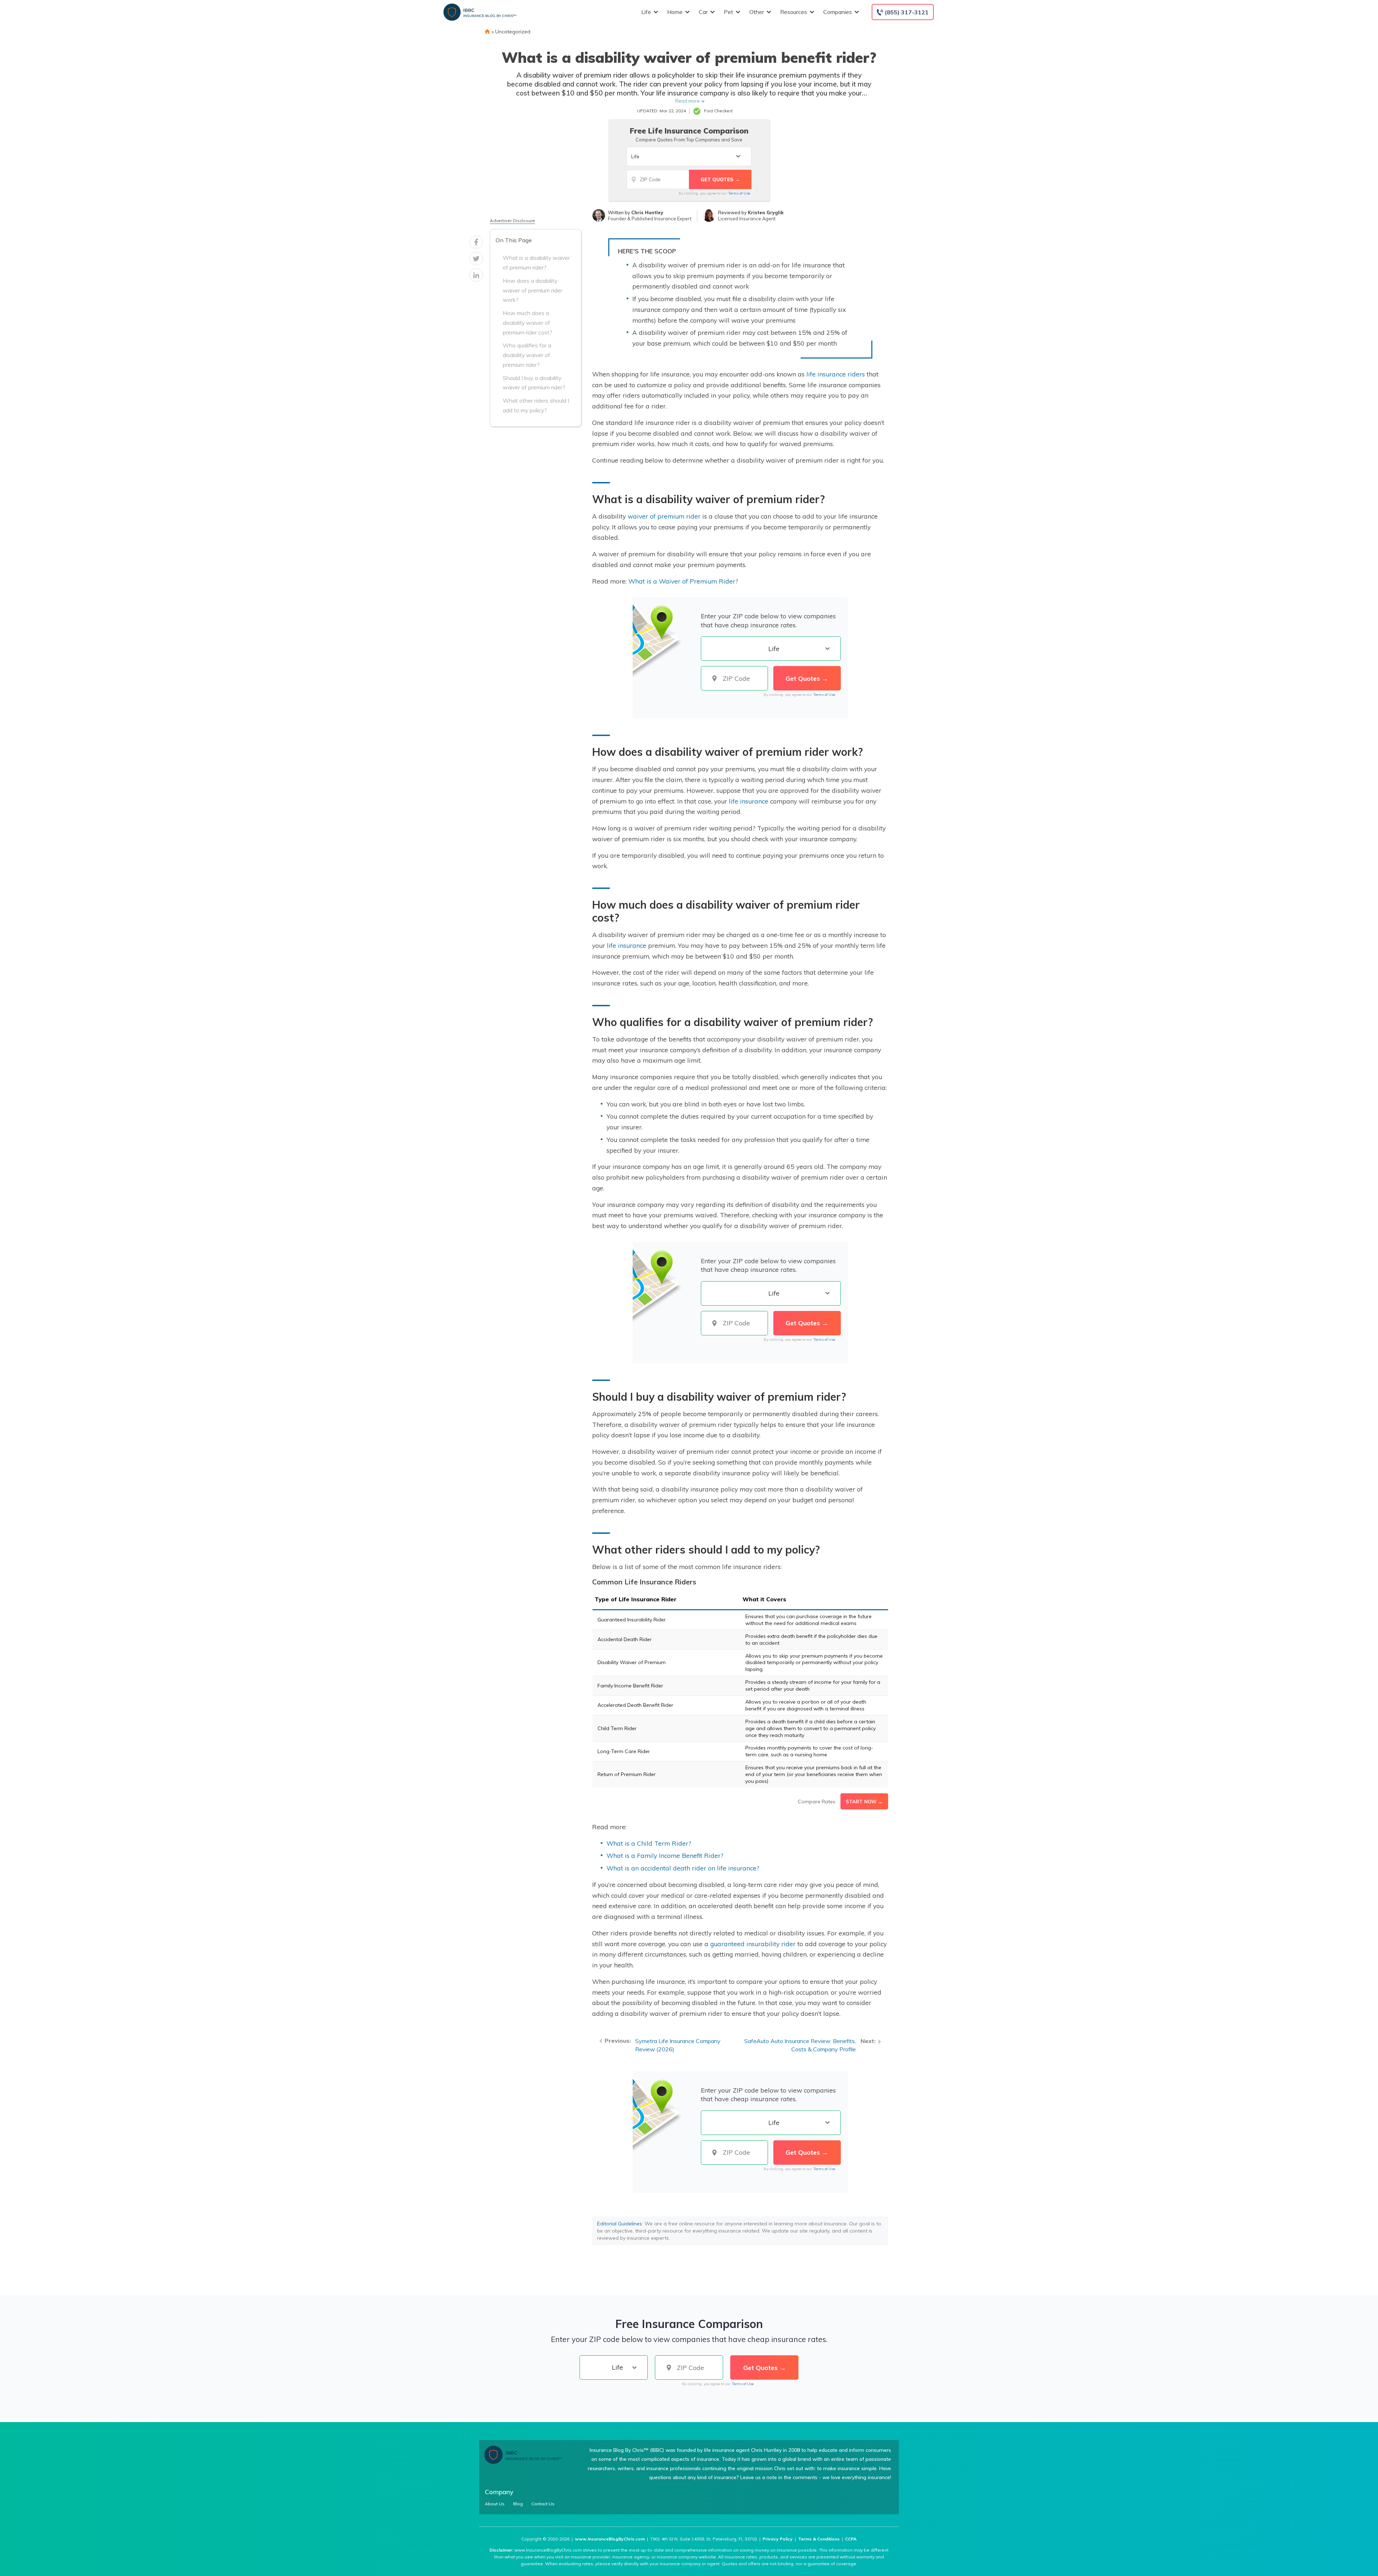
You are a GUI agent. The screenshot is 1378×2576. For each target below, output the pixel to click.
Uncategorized (513, 32)
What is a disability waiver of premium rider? (536, 263)
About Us (495, 2504)
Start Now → (864, 1802)
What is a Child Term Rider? (649, 1843)
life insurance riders (836, 374)
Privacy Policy (778, 2539)
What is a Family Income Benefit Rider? (665, 1855)
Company (499, 2492)
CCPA (851, 2539)
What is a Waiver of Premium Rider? (683, 581)
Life (646, 12)
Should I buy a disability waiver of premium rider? (534, 383)
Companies (838, 12)
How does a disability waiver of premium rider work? (533, 290)
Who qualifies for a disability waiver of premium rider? (527, 355)
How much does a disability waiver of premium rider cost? (528, 323)
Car (703, 12)
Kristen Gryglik (766, 212)
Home (675, 12)
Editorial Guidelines (620, 2224)
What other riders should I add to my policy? (536, 405)
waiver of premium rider (664, 516)
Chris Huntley (647, 212)
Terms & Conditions (819, 2539)
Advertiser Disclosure (512, 221)
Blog (518, 2504)
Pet (728, 12)
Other (757, 12)
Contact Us (543, 2504)
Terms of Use (739, 193)
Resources (794, 12)
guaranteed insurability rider (753, 1944)
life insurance (749, 801)
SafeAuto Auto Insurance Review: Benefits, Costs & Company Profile (800, 2045)
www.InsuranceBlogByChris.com (610, 2539)
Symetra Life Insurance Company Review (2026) (678, 2045)
